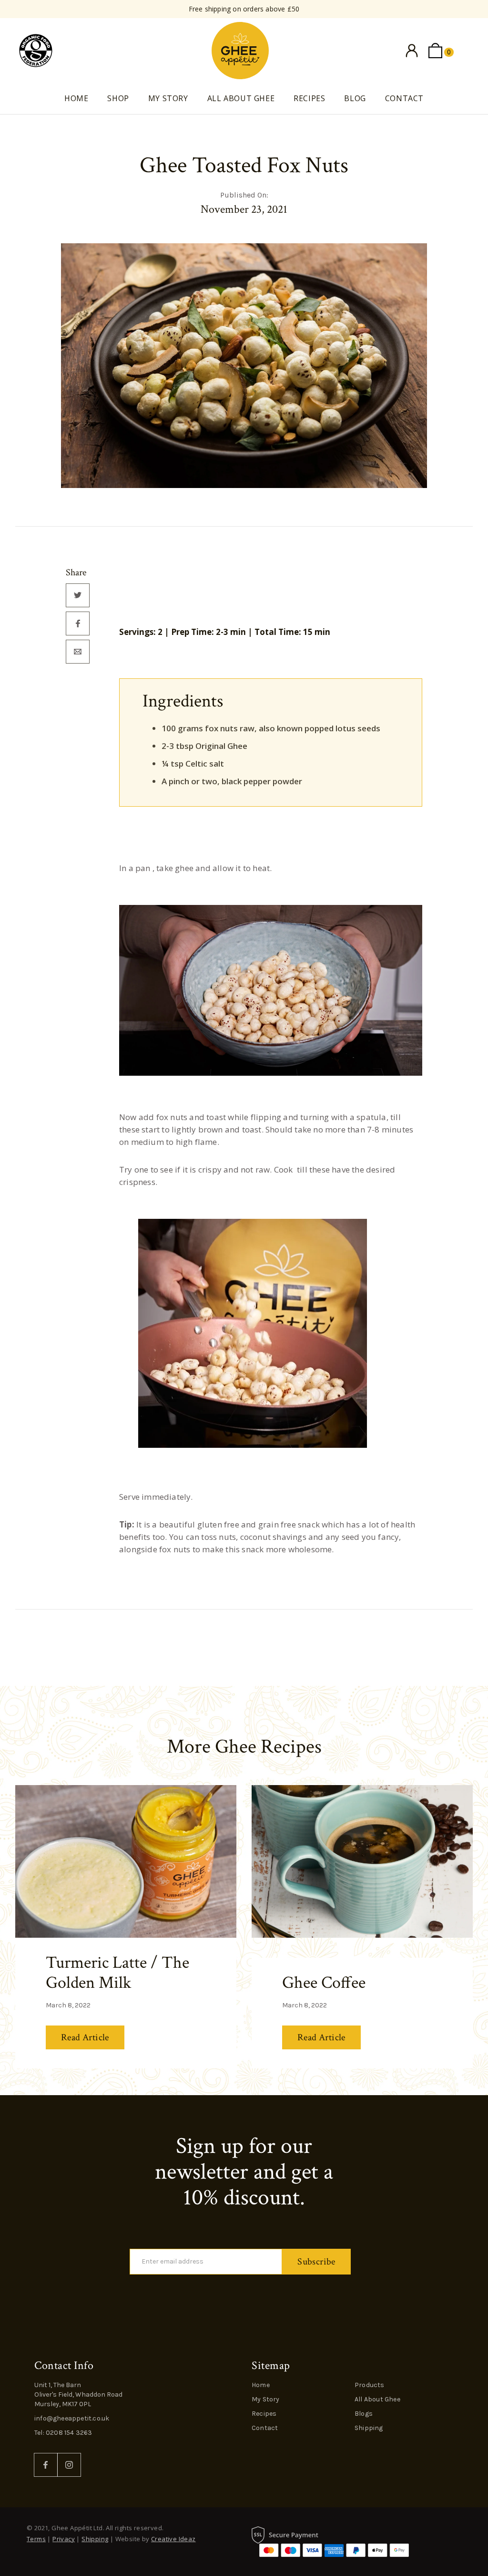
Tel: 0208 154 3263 (63, 2433)
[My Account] (412, 51)
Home (76, 98)
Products (370, 2385)
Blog (355, 98)
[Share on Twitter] (78, 595)
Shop (118, 98)
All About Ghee (241, 98)
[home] (240, 51)
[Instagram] (69, 2465)
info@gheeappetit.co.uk (72, 2418)
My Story (168, 98)
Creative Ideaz (173, 2539)
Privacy (64, 2539)
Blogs (364, 2414)
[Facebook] (46, 2465)
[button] (441, 51)
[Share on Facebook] (78, 623)
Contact (404, 98)
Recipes (309, 98)
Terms (36, 2539)
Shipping (369, 2428)
